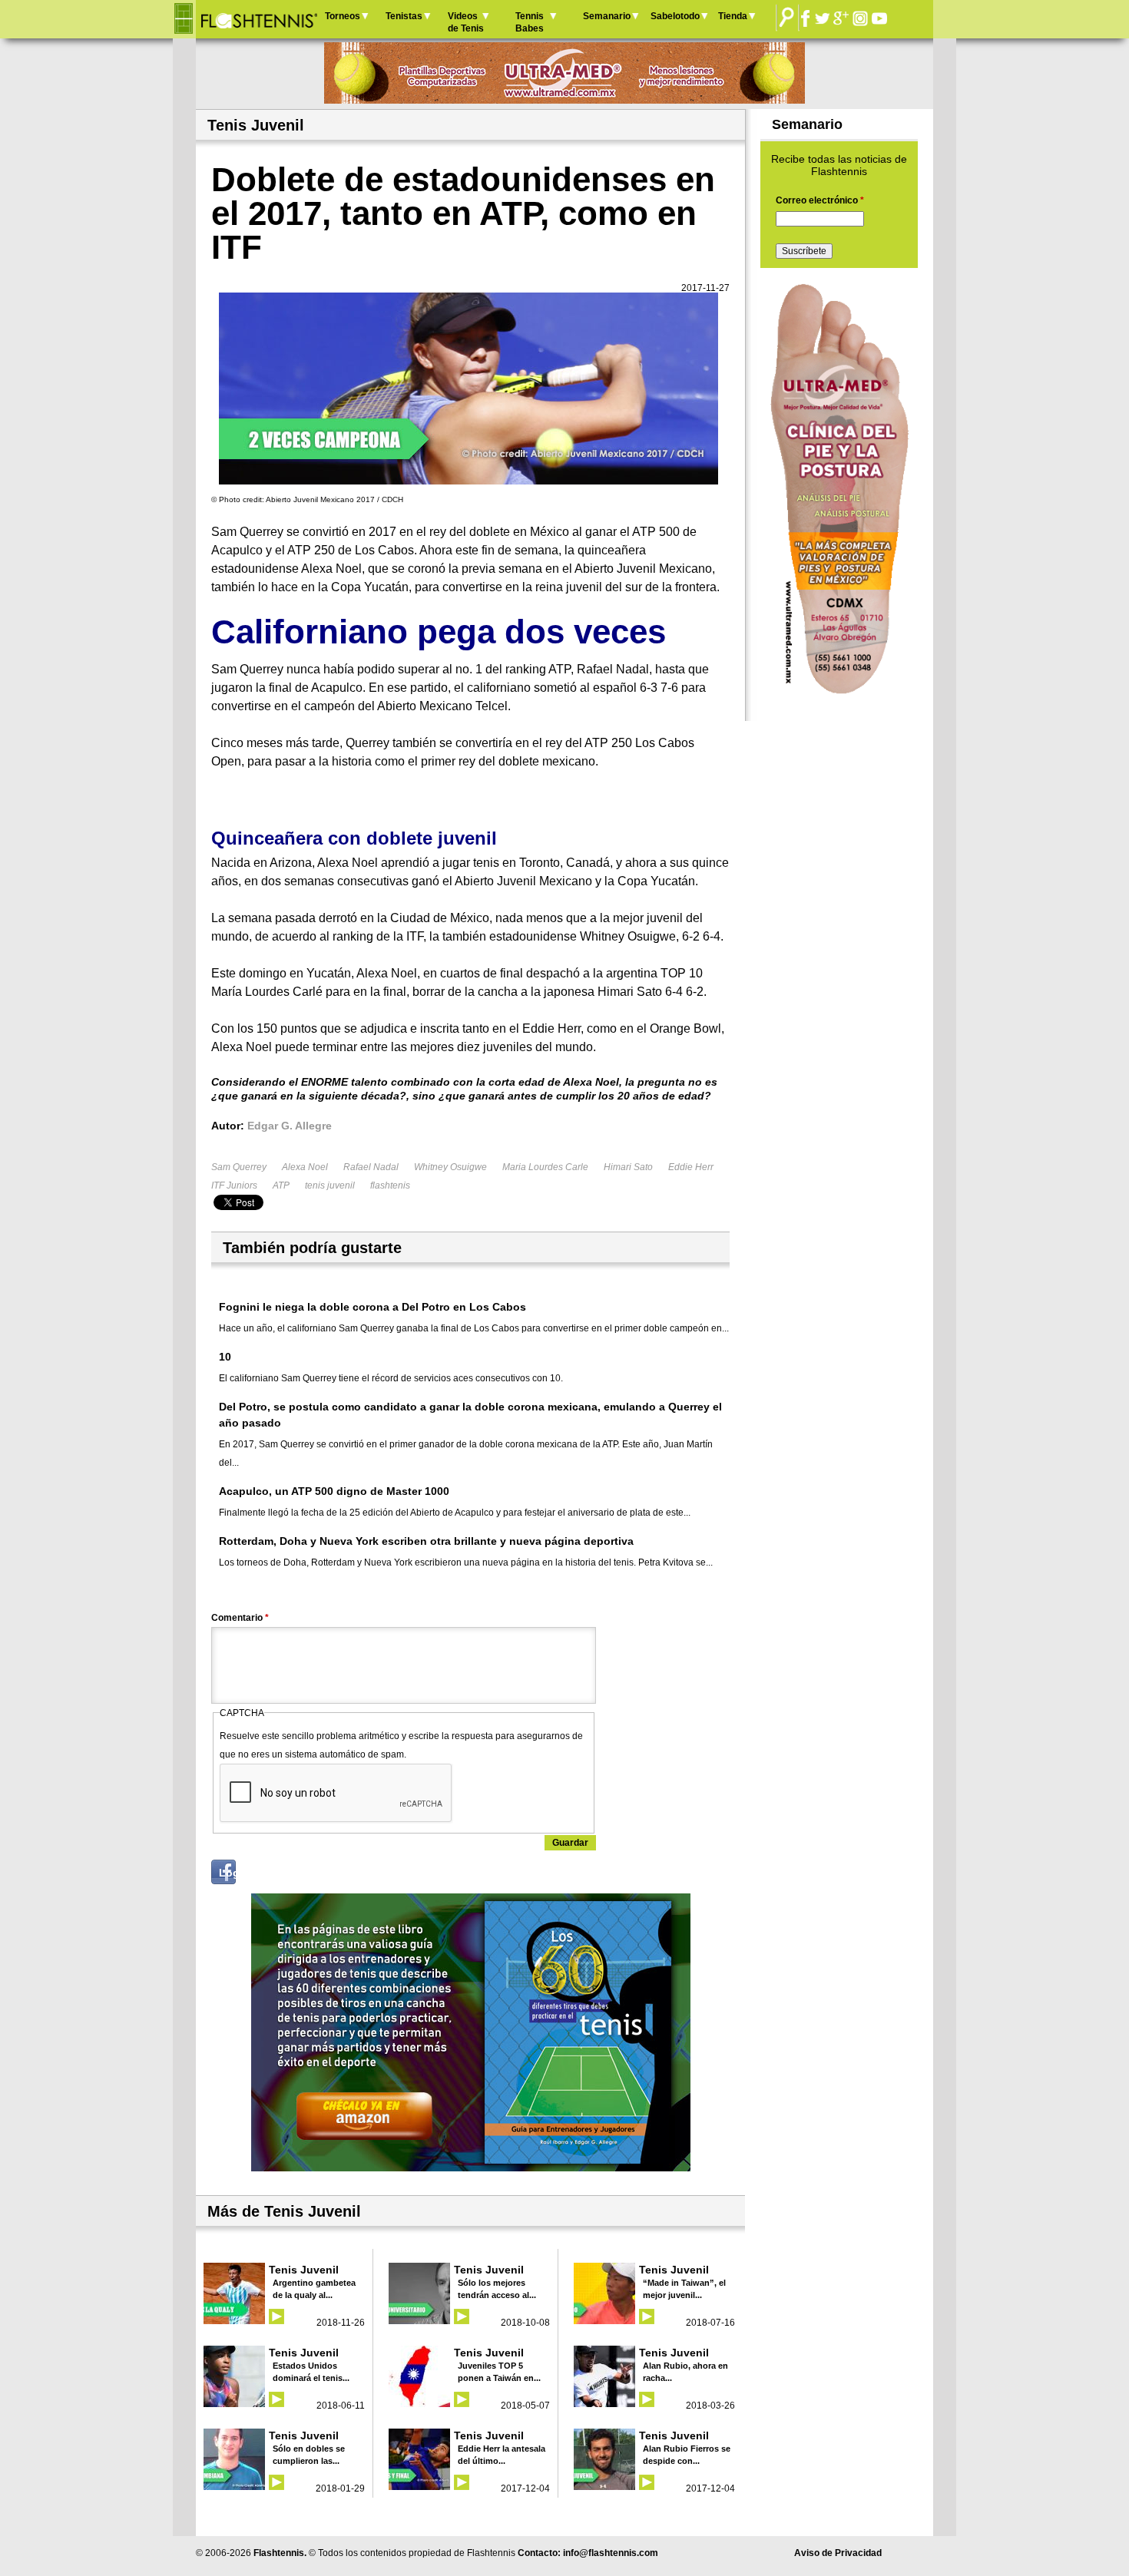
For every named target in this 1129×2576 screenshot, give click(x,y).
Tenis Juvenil (304, 2270)
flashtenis (390, 1185)
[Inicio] (258, 19)
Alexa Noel (305, 1167)
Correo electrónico (820, 200)
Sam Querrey (239, 1167)
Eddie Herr (691, 1167)
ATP (281, 1185)
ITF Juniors (234, 1185)
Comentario (240, 1618)
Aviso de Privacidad (838, 2553)
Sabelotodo (675, 16)
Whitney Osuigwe (450, 1167)
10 (225, 1357)
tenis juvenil (330, 1185)
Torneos (343, 16)
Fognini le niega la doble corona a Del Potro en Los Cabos (372, 1307)
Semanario (607, 16)
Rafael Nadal (371, 1167)
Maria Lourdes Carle (545, 1167)
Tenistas (404, 16)
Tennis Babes (530, 22)
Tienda (733, 16)
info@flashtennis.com (611, 2553)
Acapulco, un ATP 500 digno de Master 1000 (334, 1491)
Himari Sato (628, 1167)
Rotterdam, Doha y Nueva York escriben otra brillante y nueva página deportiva (426, 1541)
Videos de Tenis (466, 22)
